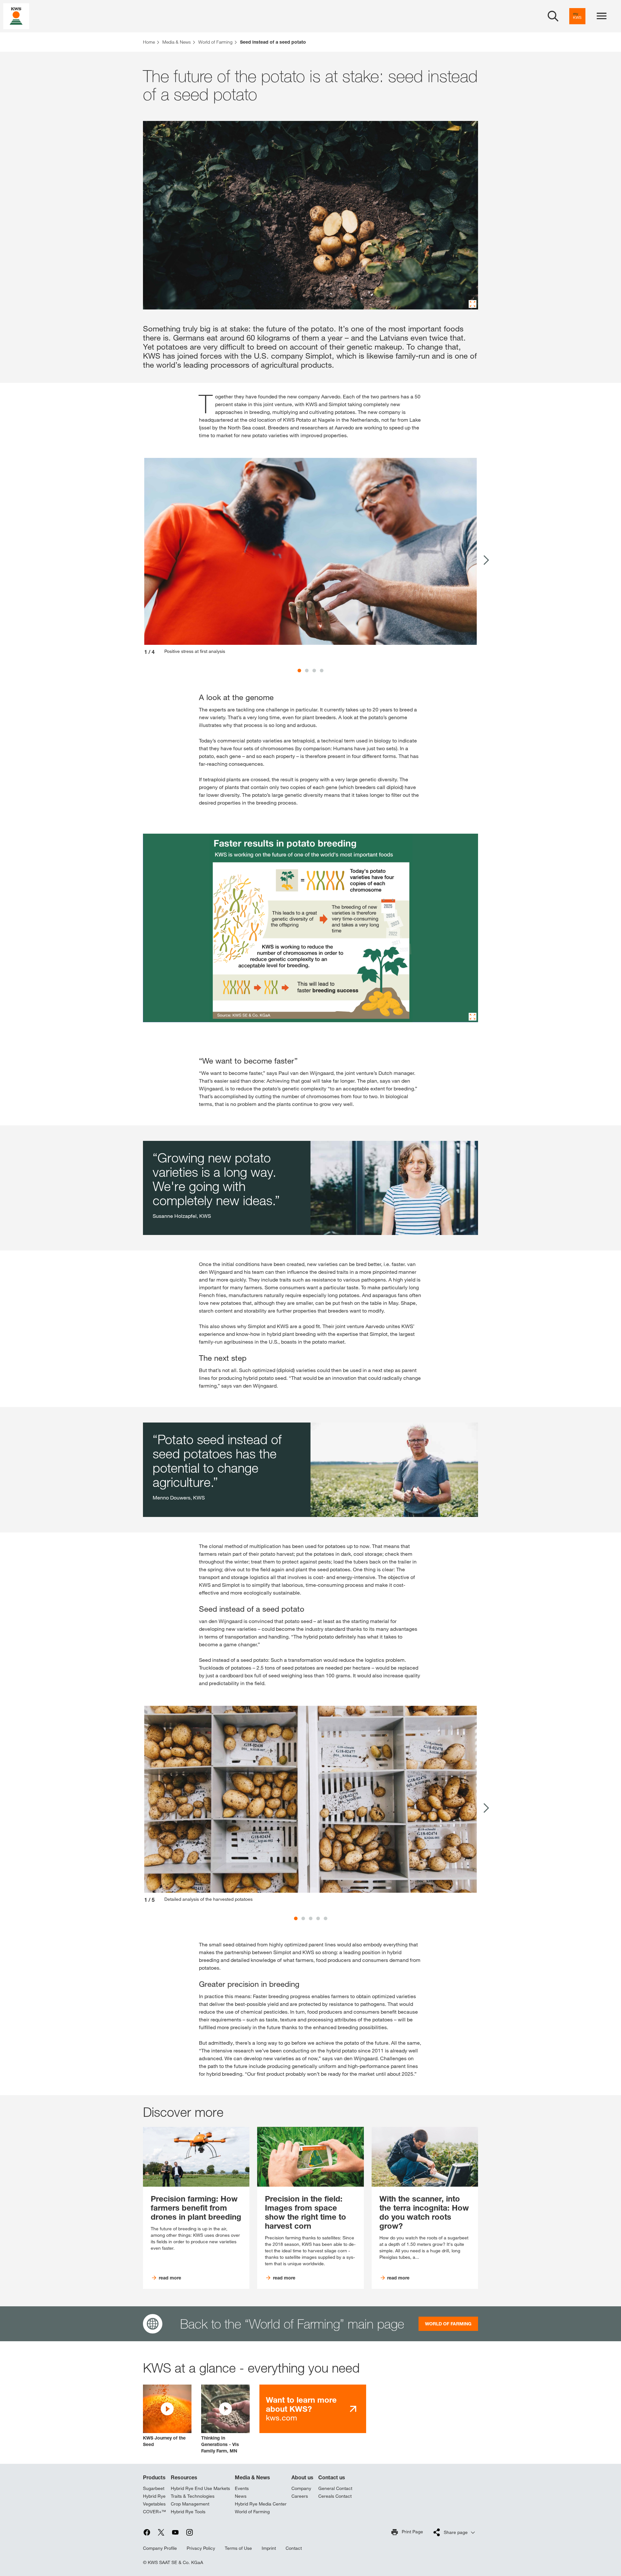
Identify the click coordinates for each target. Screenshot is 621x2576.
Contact (294, 2548)
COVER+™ (154, 2512)
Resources (184, 2477)
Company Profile (160, 2548)
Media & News (252, 2477)
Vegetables (154, 2504)
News (241, 2496)
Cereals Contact (335, 2496)
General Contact (335, 2488)
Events (242, 2488)
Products (154, 2477)
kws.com (301, 2409)
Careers (300, 2496)
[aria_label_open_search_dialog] (553, 16)
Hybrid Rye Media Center (261, 2504)
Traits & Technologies (193, 2496)
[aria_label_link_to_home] (16, 16)
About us (302, 2477)
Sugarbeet (154, 2488)
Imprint (269, 2548)
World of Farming (252, 2512)
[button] (167, 2416)
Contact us (332, 2477)
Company (301, 2488)
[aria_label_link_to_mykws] (577, 16)
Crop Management (190, 2504)
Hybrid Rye (154, 2496)
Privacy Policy (201, 2548)
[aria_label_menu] (602, 16)
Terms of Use (238, 2548)
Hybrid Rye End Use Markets (200, 2488)
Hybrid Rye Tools (188, 2512)
